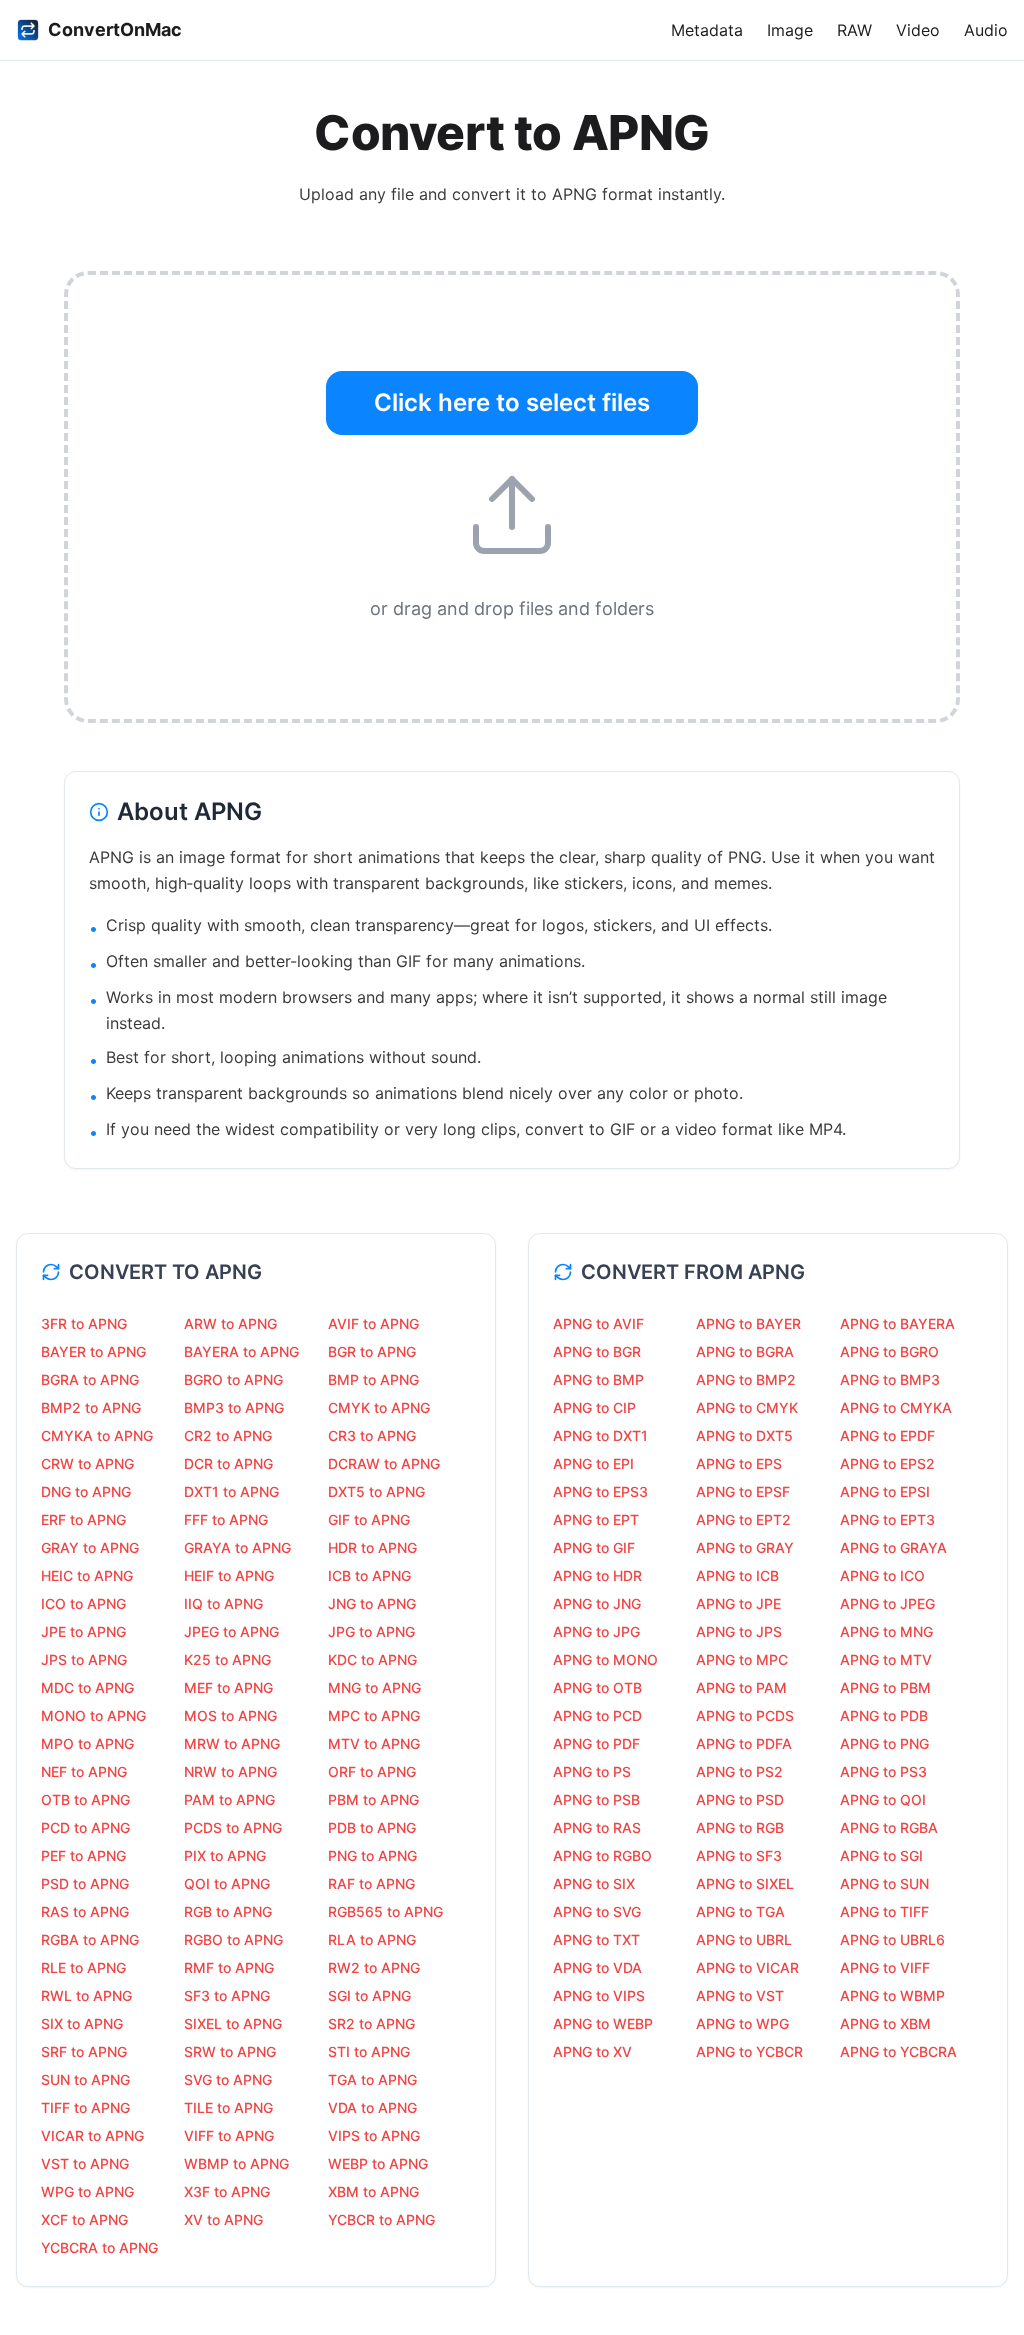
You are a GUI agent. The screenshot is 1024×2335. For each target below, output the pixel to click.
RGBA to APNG (90, 1939)
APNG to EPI (593, 1463)
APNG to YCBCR (749, 2051)
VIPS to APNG (374, 2135)
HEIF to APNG (229, 1575)
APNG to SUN (884, 1883)
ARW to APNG (230, 1323)
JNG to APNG (372, 1603)
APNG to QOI (883, 1799)
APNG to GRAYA (893, 1547)
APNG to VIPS (599, 1995)
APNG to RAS (597, 1827)
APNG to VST (740, 1995)
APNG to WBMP (892, 1995)
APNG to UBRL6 (892, 1939)
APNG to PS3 (883, 1771)
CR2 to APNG (228, 1435)
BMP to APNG (373, 1379)
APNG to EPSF (743, 1491)
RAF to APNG (371, 1883)
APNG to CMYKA (896, 1407)
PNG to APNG (372, 1855)
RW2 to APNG (374, 1967)
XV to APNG (223, 2219)
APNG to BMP (598, 1379)
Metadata (707, 30)
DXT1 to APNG (231, 1491)
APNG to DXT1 (600, 1435)
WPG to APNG (87, 2191)
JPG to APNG (371, 1631)
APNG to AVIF (598, 1323)
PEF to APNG (83, 1855)
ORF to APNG (372, 1771)
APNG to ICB (737, 1575)
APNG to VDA (597, 1967)
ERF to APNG (83, 1519)
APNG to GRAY (745, 1547)
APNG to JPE (738, 1603)
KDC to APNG (372, 1659)
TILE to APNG (228, 2107)
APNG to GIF (594, 1547)
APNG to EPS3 (600, 1491)
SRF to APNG (84, 2051)
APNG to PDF (596, 1743)
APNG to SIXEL (745, 1883)
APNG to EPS (739, 1463)
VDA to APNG (372, 2107)
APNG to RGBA (889, 1827)
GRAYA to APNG (237, 1547)
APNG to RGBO (602, 1855)
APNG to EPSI (885, 1491)
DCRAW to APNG (384, 1463)
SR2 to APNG (371, 2023)
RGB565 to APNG (385, 1911)
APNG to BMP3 (890, 1379)
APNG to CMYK (747, 1407)
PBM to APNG (373, 1799)
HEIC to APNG (87, 1575)
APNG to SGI (881, 1855)
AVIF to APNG (373, 1323)
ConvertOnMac (115, 29)
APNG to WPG (742, 2023)
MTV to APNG (374, 1743)
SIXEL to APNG (233, 2023)
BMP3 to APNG (234, 1407)
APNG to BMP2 (746, 1379)
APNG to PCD (597, 1715)
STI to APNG (369, 2051)
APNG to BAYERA (897, 1323)
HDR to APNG (372, 1547)
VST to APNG (85, 2163)
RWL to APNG (86, 1995)
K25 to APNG (227, 1659)
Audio (986, 30)
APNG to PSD (740, 1799)
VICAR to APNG (92, 2135)
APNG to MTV (886, 1659)
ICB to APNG (369, 1575)
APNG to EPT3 (887, 1519)
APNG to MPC (742, 1659)
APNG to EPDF (887, 1435)
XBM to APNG (373, 2191)
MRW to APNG (232, 1743)
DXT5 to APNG (376, 1491)
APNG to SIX (594, 1883)
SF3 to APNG (227, 1995)
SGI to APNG (369, 1995)
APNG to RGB (740, 1827)
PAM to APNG (229, 1799)
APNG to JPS (739, 1631)
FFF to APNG (226, 1519)
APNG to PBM (885, 1687)
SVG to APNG (228, 2079)
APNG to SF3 (739, 1855)
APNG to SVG (597, 1911)
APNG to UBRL (744, 1939)
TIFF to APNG (85, 2107)
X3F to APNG (227, 2191)
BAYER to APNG (93, 1351)
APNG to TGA (740, 1911)
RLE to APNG (83, 1967)
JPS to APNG (84, 1659)
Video (918, 30)
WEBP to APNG (378, 2163)
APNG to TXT (596, 1939)
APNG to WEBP (603, 2023)
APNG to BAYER (748, 1323)
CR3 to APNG (372, 1435)
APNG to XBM (885, 2023)
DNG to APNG (86, 1491)
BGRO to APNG (233, 1379)
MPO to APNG (87, 1743)
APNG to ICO (882, 1575)
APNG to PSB (596, 1799)
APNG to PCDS (745, 1715)
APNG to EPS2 (887, 1463)
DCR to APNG (228, 1463)
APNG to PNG (884, 1743)
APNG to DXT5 (744, 1435)
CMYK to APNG (379, 1407)
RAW (854, 30)
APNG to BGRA (745, 1351)
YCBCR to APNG (381, 2219)
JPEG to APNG (231, 1631)
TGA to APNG (372, 2079)
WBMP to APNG (236, 2163)
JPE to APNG (83, 1631)
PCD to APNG (85, 1827)
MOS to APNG (230, 1715)
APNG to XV (592, 2051)
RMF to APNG (229, 1967)
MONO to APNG (93, 1715)
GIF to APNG (369, 1519)
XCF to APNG (84, 2219)
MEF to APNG (228, 1687)
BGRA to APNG (90, 1379)
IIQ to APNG (223, 1603)
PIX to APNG (225, 1855)
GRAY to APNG (90, 1547)
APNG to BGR (597, 1351)
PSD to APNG (85, 1883)
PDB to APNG (372, 1827)
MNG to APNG (374, 1687)
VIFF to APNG (229, 2135)
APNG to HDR (597, 1575)
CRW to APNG (87, 1463)
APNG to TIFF (884, 1911)
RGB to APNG (228, 1911)
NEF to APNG (84, 1771)
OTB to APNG (85, 1799)
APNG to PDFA (744, 1743)
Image (790, 30)
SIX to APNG (82, 2023)
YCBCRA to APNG (99, 2247)
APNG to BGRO (889, 1351)
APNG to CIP (594, 1407)
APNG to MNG (886, 1631)
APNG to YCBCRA (898, 2051)
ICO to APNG (83, 1603)
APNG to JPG (596, 1631)
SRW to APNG (230, 2051)
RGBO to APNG (233, 1939)
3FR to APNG (84, 1323)
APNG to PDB (884, 1715)
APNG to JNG (597, 1603)
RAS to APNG (85, 1911)
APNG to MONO (605, 1659)
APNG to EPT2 (743, 1519)
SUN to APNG (85, 2079)
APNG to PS (592, 1771)
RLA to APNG (372, 1939)
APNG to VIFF (885, 1967)
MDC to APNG (87, 1687)
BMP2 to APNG (91, 1407)
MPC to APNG (374, 1715)
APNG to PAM (741, 1687)
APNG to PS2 (739, 1771)
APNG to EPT (596, 1519)
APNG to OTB (597, 1687)
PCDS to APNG (233, 1827)
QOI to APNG (227, 1883)
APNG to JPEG (887, 1603)
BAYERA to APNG (241, 1351)
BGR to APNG (372, 1351)
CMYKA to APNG (97, 1435)
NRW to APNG (230, 1771)
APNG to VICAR (747, 1967)
